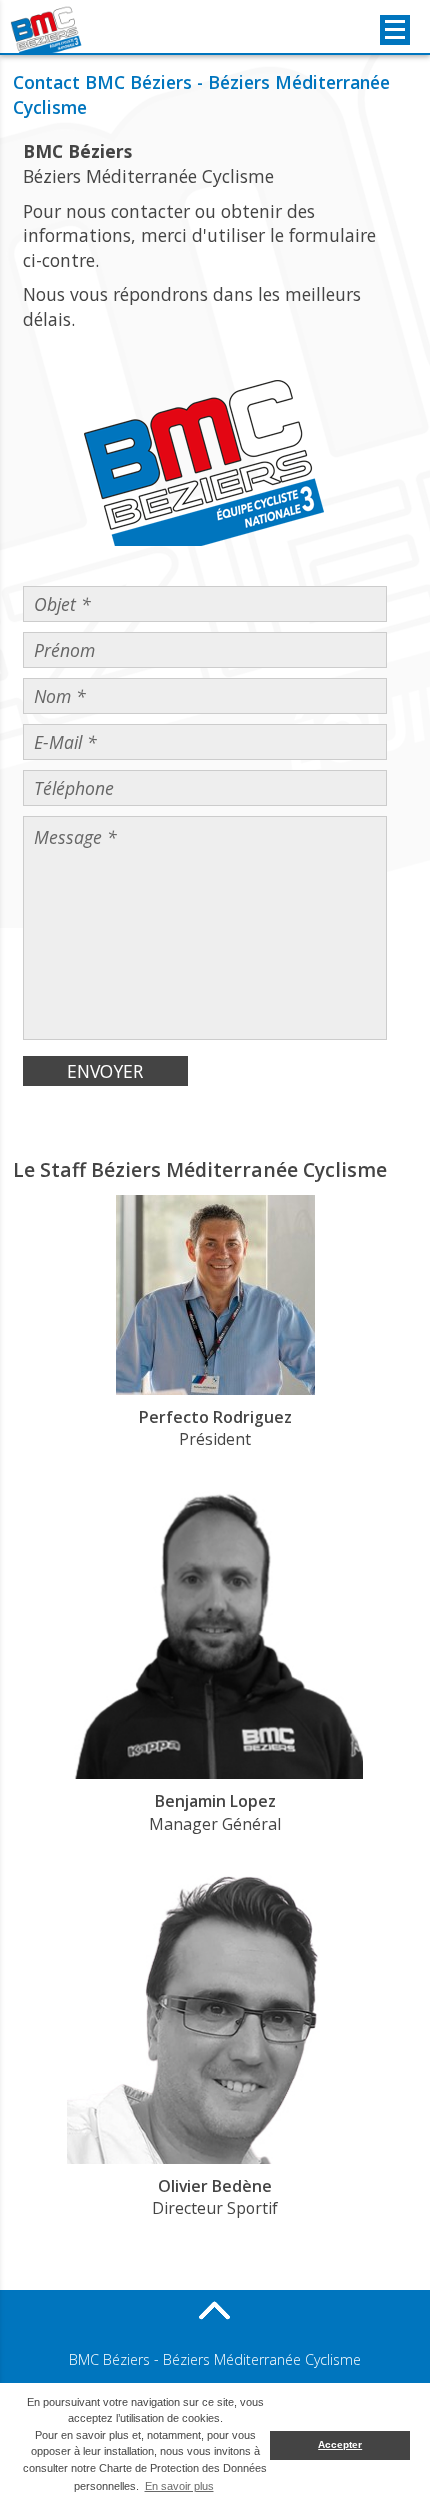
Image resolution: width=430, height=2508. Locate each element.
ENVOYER (105, 1071)
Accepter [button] (340, 2444)
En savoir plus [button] (179, 2486)
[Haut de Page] (215, 2310)
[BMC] (47, 30)
